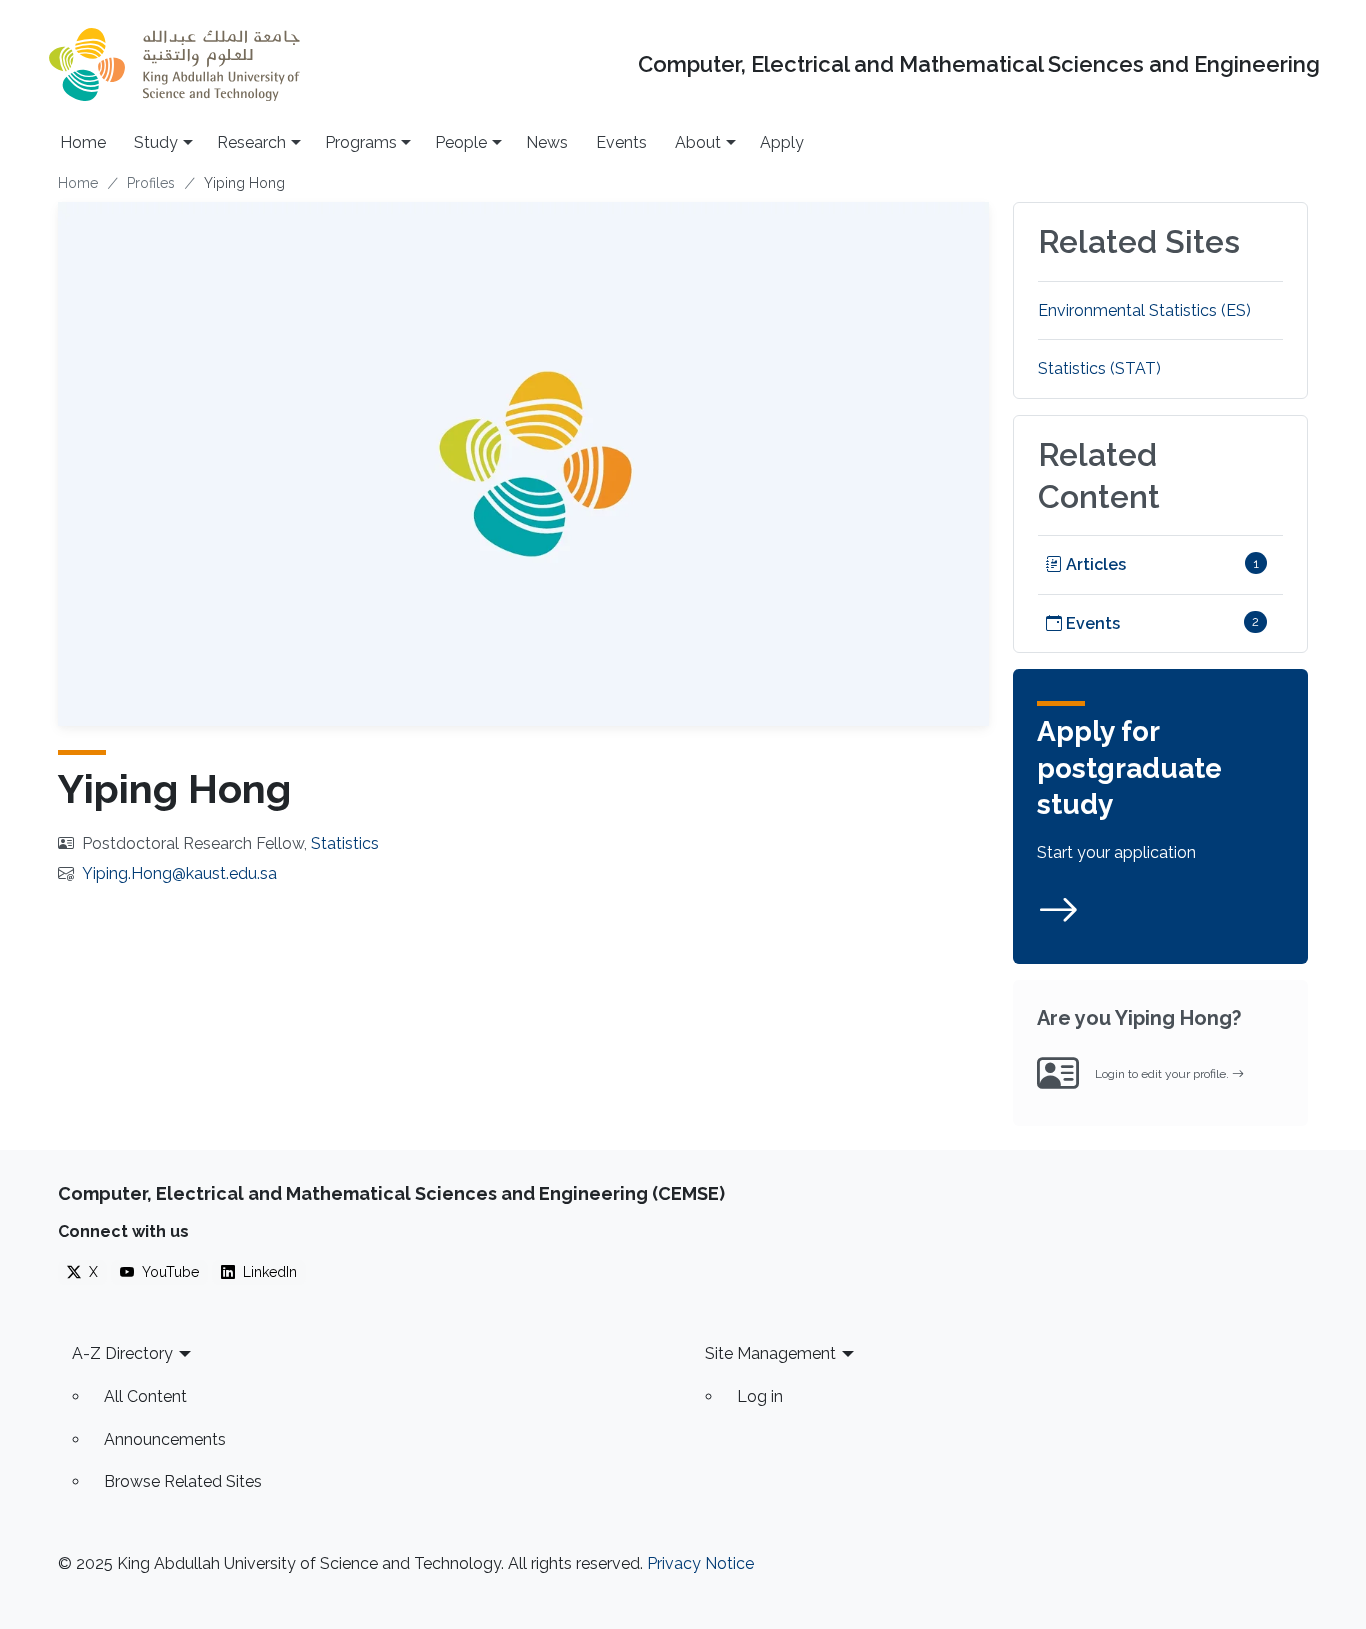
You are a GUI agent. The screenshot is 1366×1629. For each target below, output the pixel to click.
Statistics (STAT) (1099, 368)
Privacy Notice (700, 1563)
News (547, 142)
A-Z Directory (122, 1353)
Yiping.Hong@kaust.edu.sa (179, 873)
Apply (782, 142)
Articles (1094, 564)
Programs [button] (361, 142)
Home (83, 142)
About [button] (698, 142)
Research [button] (251, 142)
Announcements (165, 1439)
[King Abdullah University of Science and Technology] (174, 64)
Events (621, 142)
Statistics (345, 843)
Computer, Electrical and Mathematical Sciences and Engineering (979, 64)
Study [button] (156, 142)
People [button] (461, 142)
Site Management (770, 1353)
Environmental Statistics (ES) (1144, 310)
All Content (145, 1396)
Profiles (151, 183)
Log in (760, 1396)
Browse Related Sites (183, 1481)
